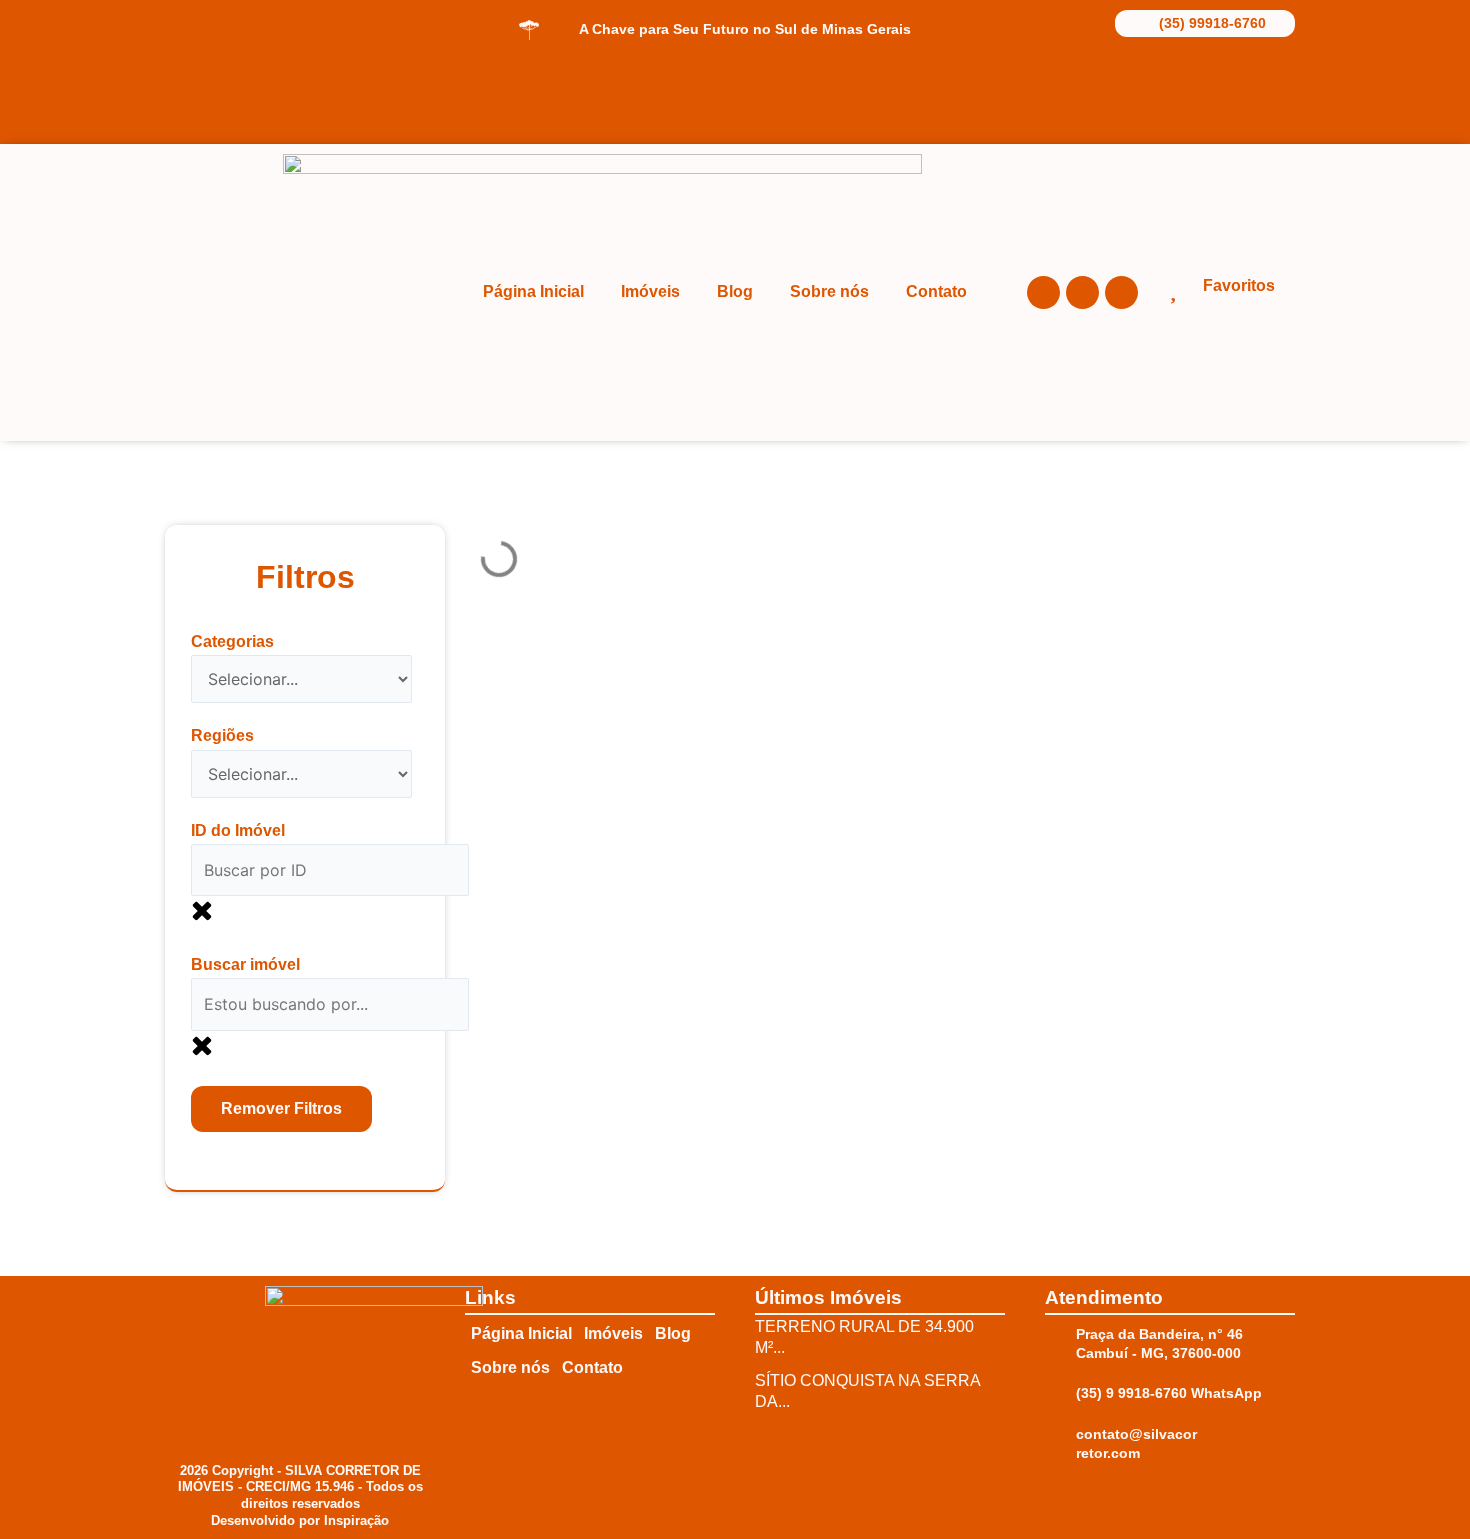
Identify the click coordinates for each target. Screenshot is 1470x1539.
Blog (735, 291)
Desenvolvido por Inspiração (300, 1520)
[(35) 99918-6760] (1129, 22)
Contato (936, 291)
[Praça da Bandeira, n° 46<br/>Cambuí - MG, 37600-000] (1055, 1338)
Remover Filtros (281, 1108)
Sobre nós (829, 291)
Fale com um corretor (266, 110)
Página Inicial (533, 291)
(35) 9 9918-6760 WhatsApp (1169, 1393)
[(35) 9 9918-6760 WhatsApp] (1055, 1388)
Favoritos (1239, 285)
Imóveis (650, 291)
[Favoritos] (1172, 288)
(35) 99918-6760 (1212, 23)
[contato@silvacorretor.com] (1055, 1442)
